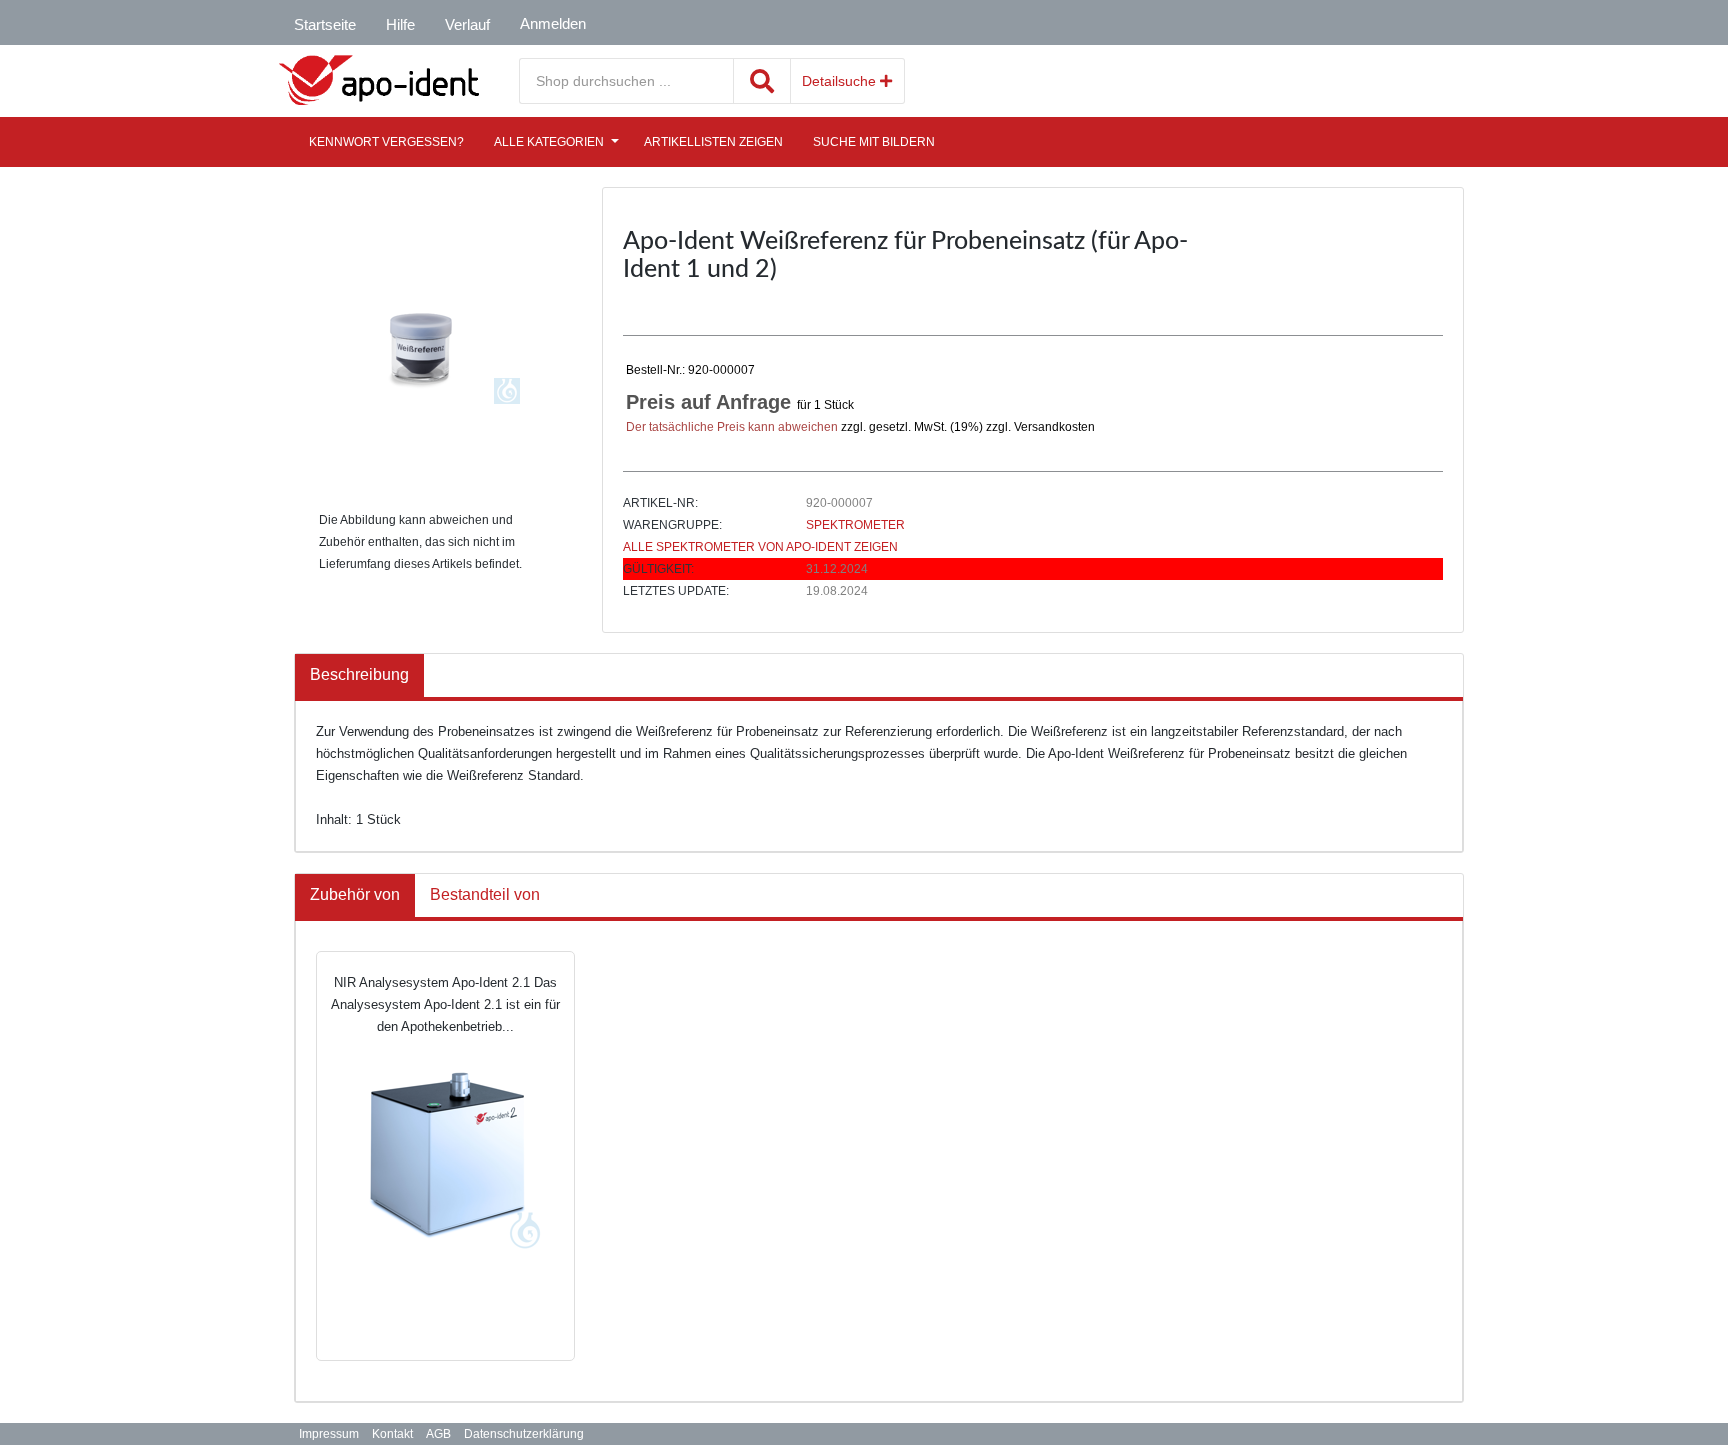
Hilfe (400, 24)
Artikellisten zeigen (713, 142)
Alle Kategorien (549, 142)
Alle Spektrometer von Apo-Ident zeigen (760, 547)
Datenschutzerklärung (524, 1434)
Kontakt (392, 1434)
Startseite (325, 24)
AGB (438, 1434)
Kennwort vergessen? (386, 142)
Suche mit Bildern (874, 142)
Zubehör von (355, 894)
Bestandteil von (485, 894)
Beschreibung (359, 674)
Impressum (329, 1434)
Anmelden (553, 23)
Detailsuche (841, 81)
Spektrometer (855, 525)
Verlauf (467, 24)
